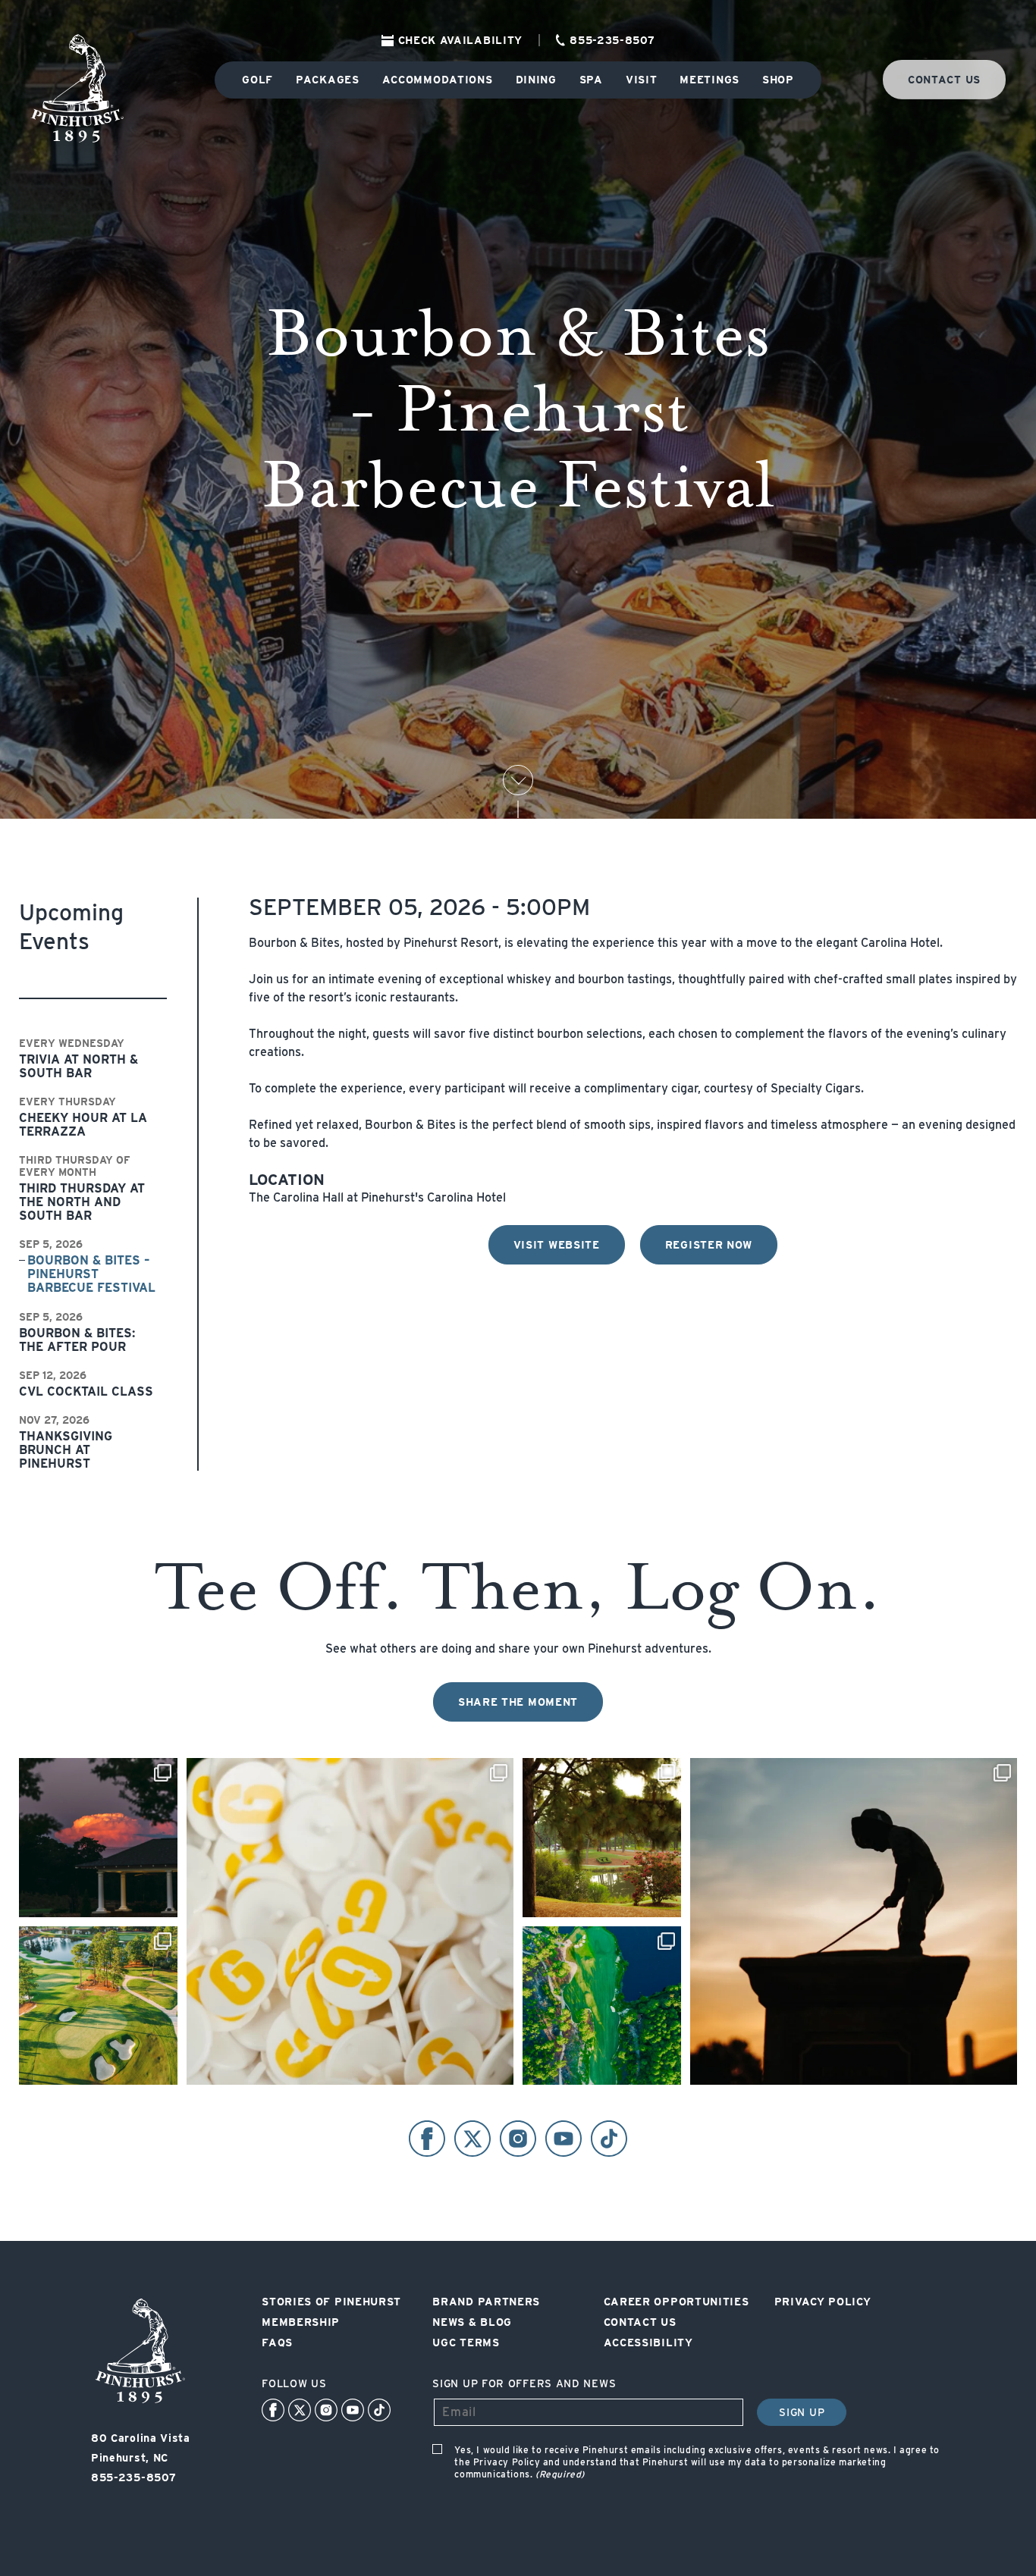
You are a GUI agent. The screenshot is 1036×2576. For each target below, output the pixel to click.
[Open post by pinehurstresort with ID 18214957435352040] (350, 1921)
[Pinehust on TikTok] (609, 2139)
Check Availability (461, 40)
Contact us (944, 80)
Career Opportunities (677, 2302)
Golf (257, 80)
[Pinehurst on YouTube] (564, 2139)
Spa (591, 80)
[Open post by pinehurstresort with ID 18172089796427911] (98, 2006)
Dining (536, 80)
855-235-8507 (612, 40)
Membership (301, 2322)
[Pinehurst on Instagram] (518, 2139)
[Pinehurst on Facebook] (427, 2139)
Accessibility (648, 2343)
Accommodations (438, 80)
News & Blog (472, 2322)
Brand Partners (486, 2302)
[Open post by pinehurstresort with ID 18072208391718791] (854, 1921)
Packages (328, 80)
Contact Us (640, 2322)
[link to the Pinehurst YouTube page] (353, 2410)
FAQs (277, 2343)
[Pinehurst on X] (472, 2139)
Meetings (710, 80)
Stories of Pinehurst (331, 2302)
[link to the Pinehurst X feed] (300, 2410)
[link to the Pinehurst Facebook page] (273, 2410)
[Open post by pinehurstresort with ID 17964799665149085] (602, 1837)
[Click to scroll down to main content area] (518, 780)
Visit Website (557, 1245)
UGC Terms (466, 2343)
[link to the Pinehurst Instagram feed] (326, 2410)
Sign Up (802, 2412)
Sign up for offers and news (524, 2383)
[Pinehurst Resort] (140, 2404)
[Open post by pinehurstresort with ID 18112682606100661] (602, 2006)
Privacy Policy (823, 2302)
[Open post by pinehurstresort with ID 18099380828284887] (98, 1837)
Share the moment (518, 1702)
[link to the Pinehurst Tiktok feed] (379, 2410)
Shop (778, 80)
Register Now (709, 1245)
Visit (642, 80)
